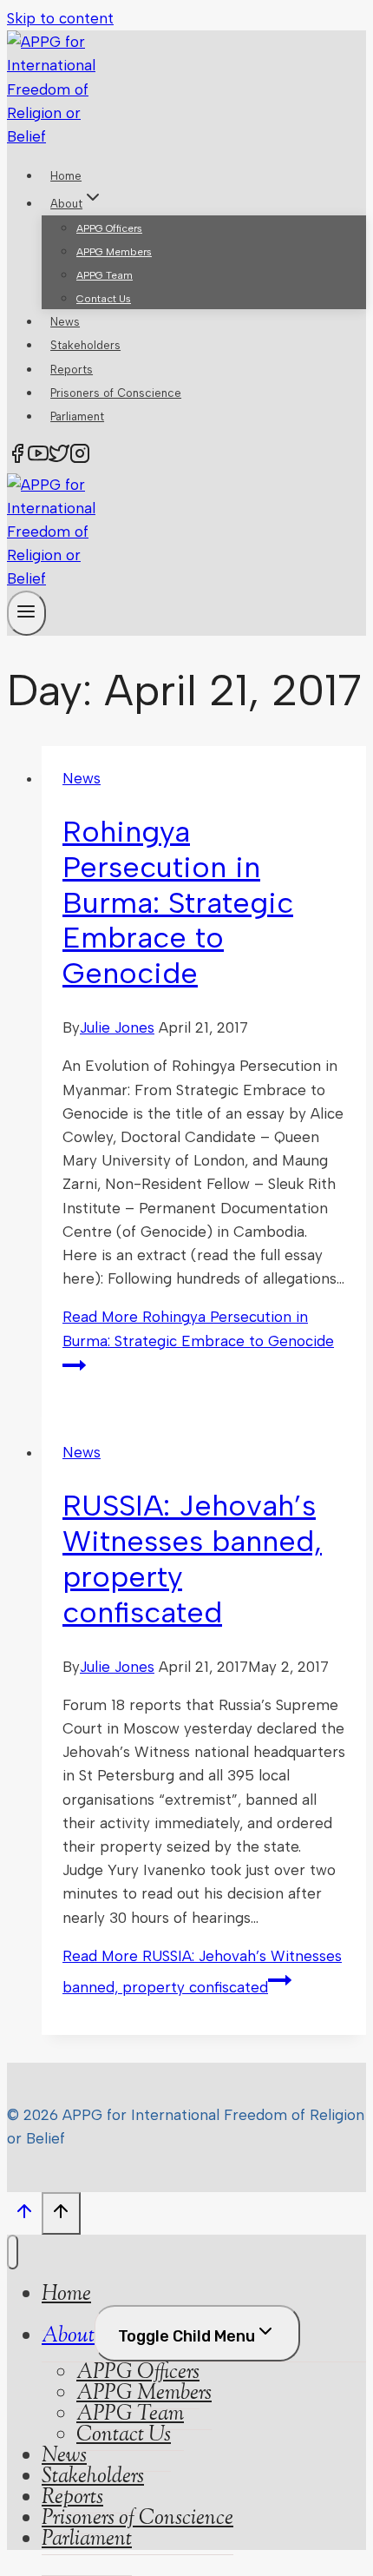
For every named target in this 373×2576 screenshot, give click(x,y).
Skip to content (60, 18)
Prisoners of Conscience (116, 393)
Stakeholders (85, 345)
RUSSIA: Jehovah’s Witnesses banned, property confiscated (192, 1559)
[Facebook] (17, 457)
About (68, 2336)
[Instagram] (80, 457)
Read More (198, 1328)
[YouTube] (38, 457)
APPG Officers (109, 228)
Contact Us (104, 299)
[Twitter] (59, 457)
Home (66, 176)
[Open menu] (26, 613)
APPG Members (114, 252)
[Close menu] (13, 2252)
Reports (72, 370)
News (65, 322)
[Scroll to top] (24, 2216)
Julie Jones (117, 1027)
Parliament (77, 416)
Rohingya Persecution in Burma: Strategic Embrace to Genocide (178, 902)
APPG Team (105, 275)
